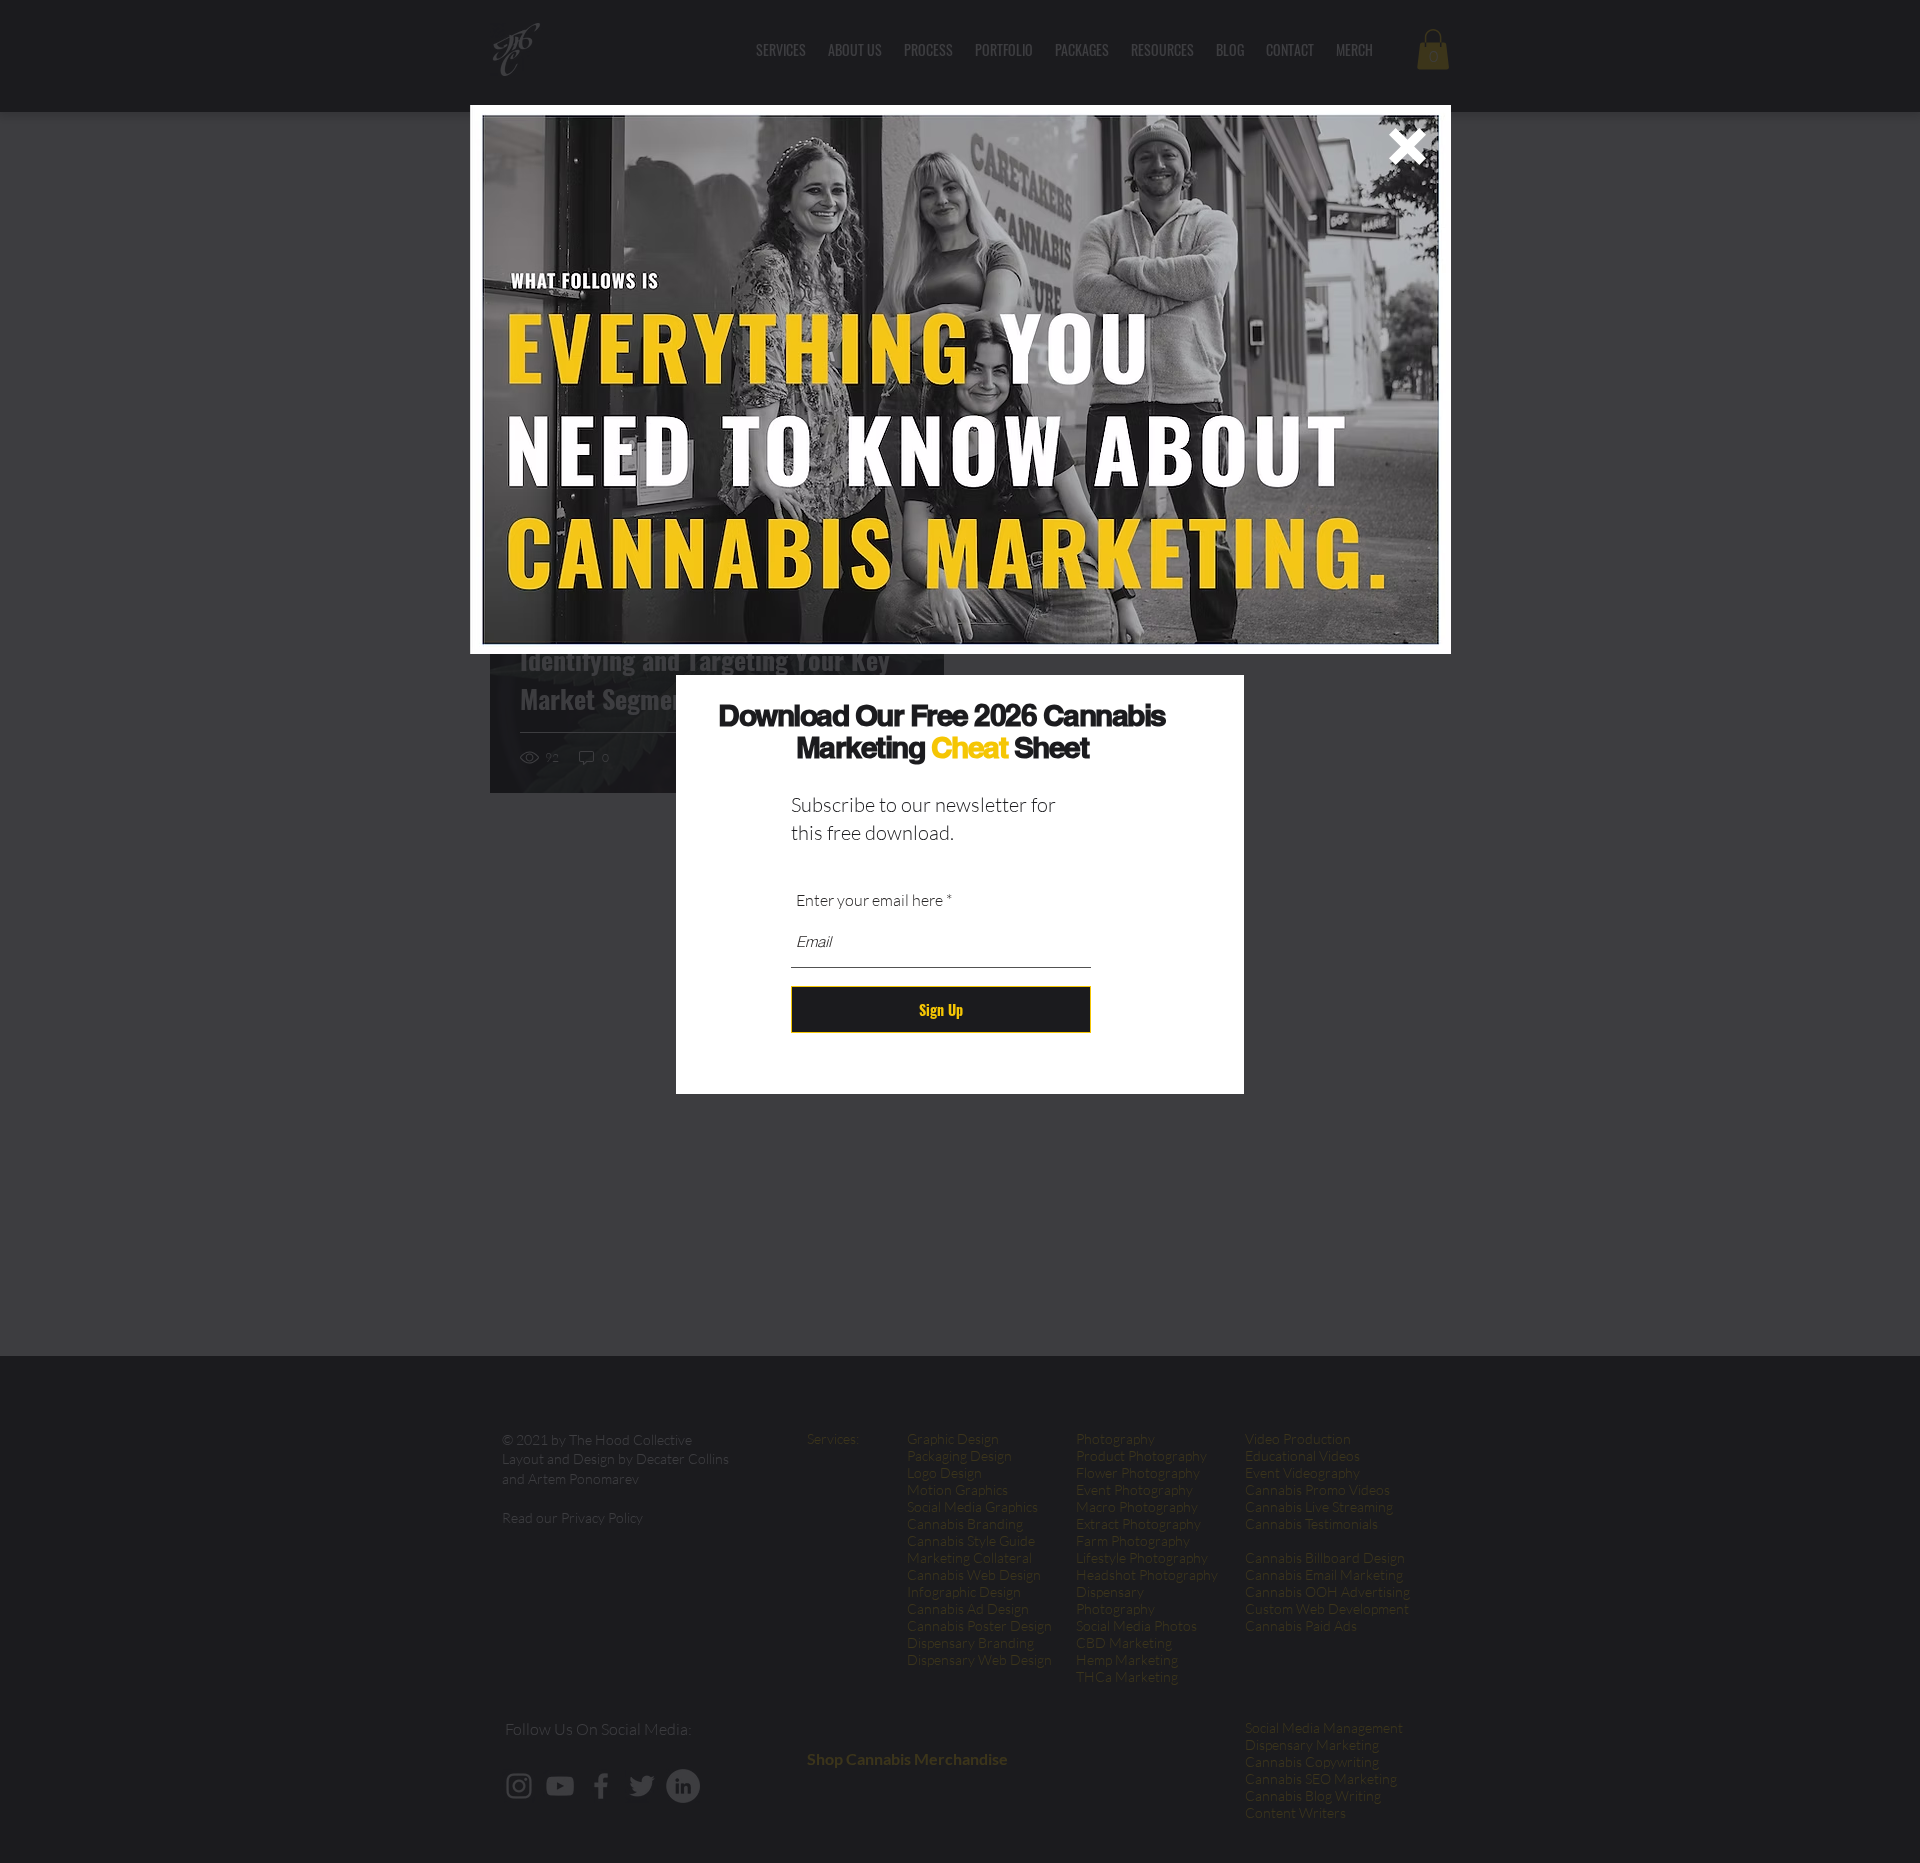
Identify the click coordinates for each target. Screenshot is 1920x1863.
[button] (1407, 146)
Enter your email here (869, 900)
